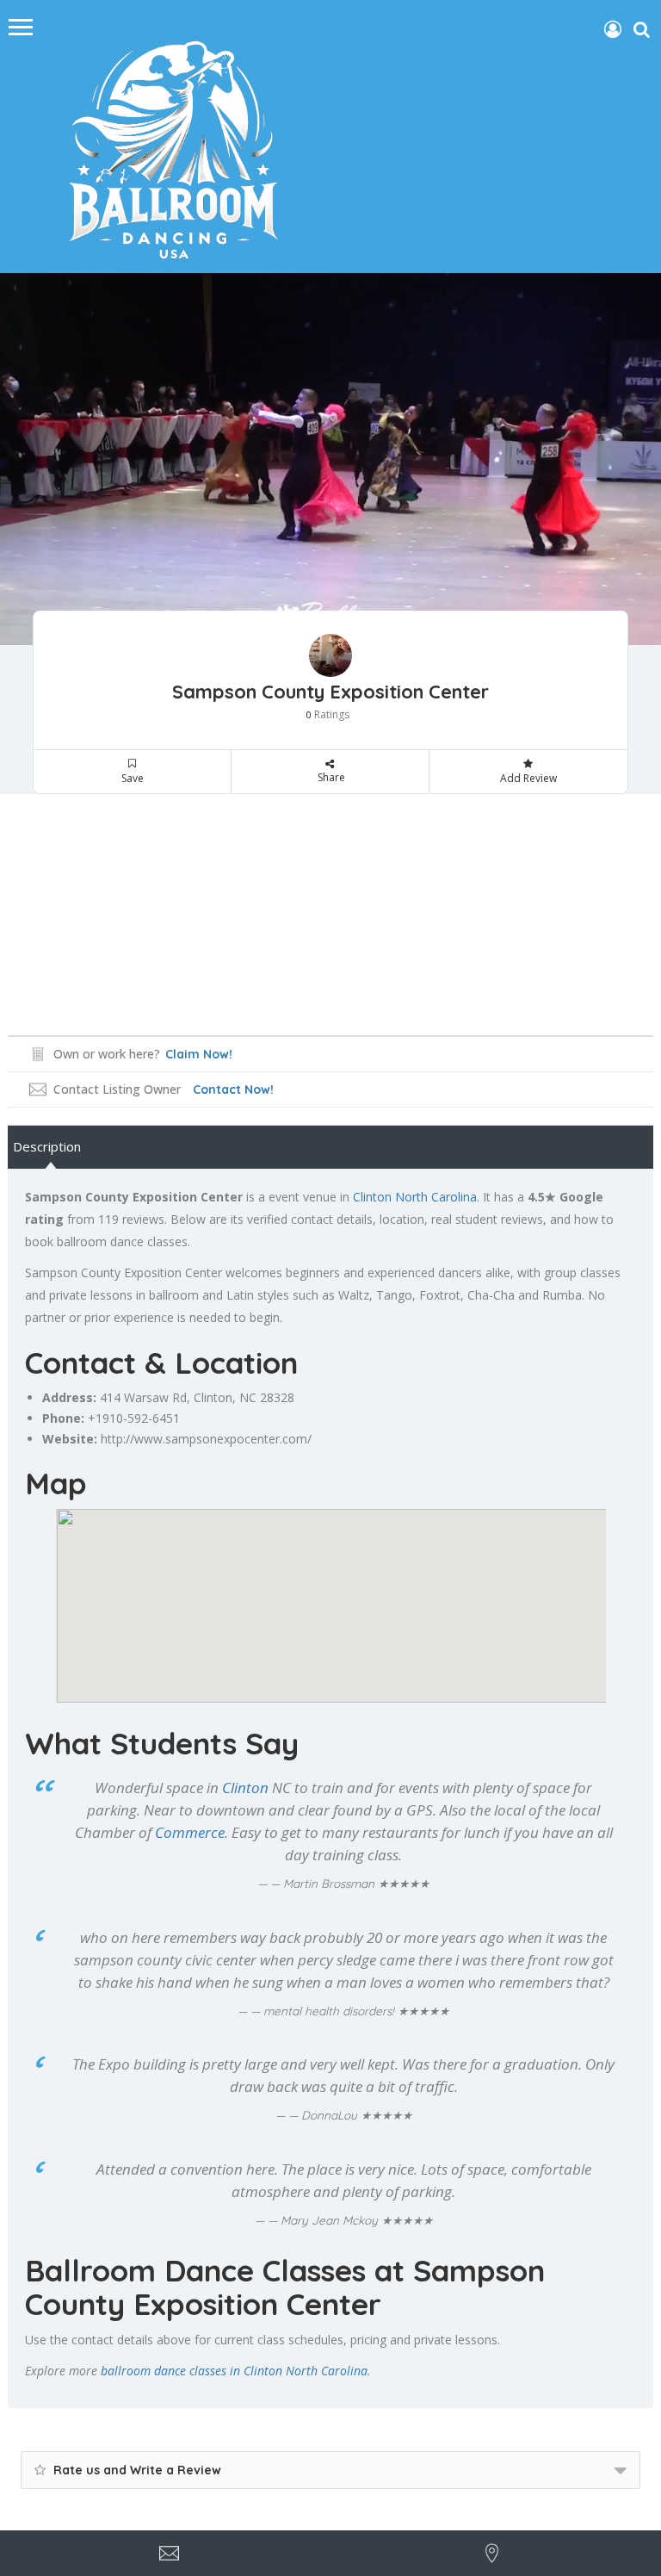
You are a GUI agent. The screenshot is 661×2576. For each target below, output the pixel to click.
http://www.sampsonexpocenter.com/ (206, 1439)
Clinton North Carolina (415, 1197)
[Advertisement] (330, 915)
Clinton (213, 1397)
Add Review (528, 778)
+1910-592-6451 (134, 1418)
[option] (330, 459)
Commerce (190, 1832)
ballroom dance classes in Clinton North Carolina (234, 2371)
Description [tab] (47, 1146)
